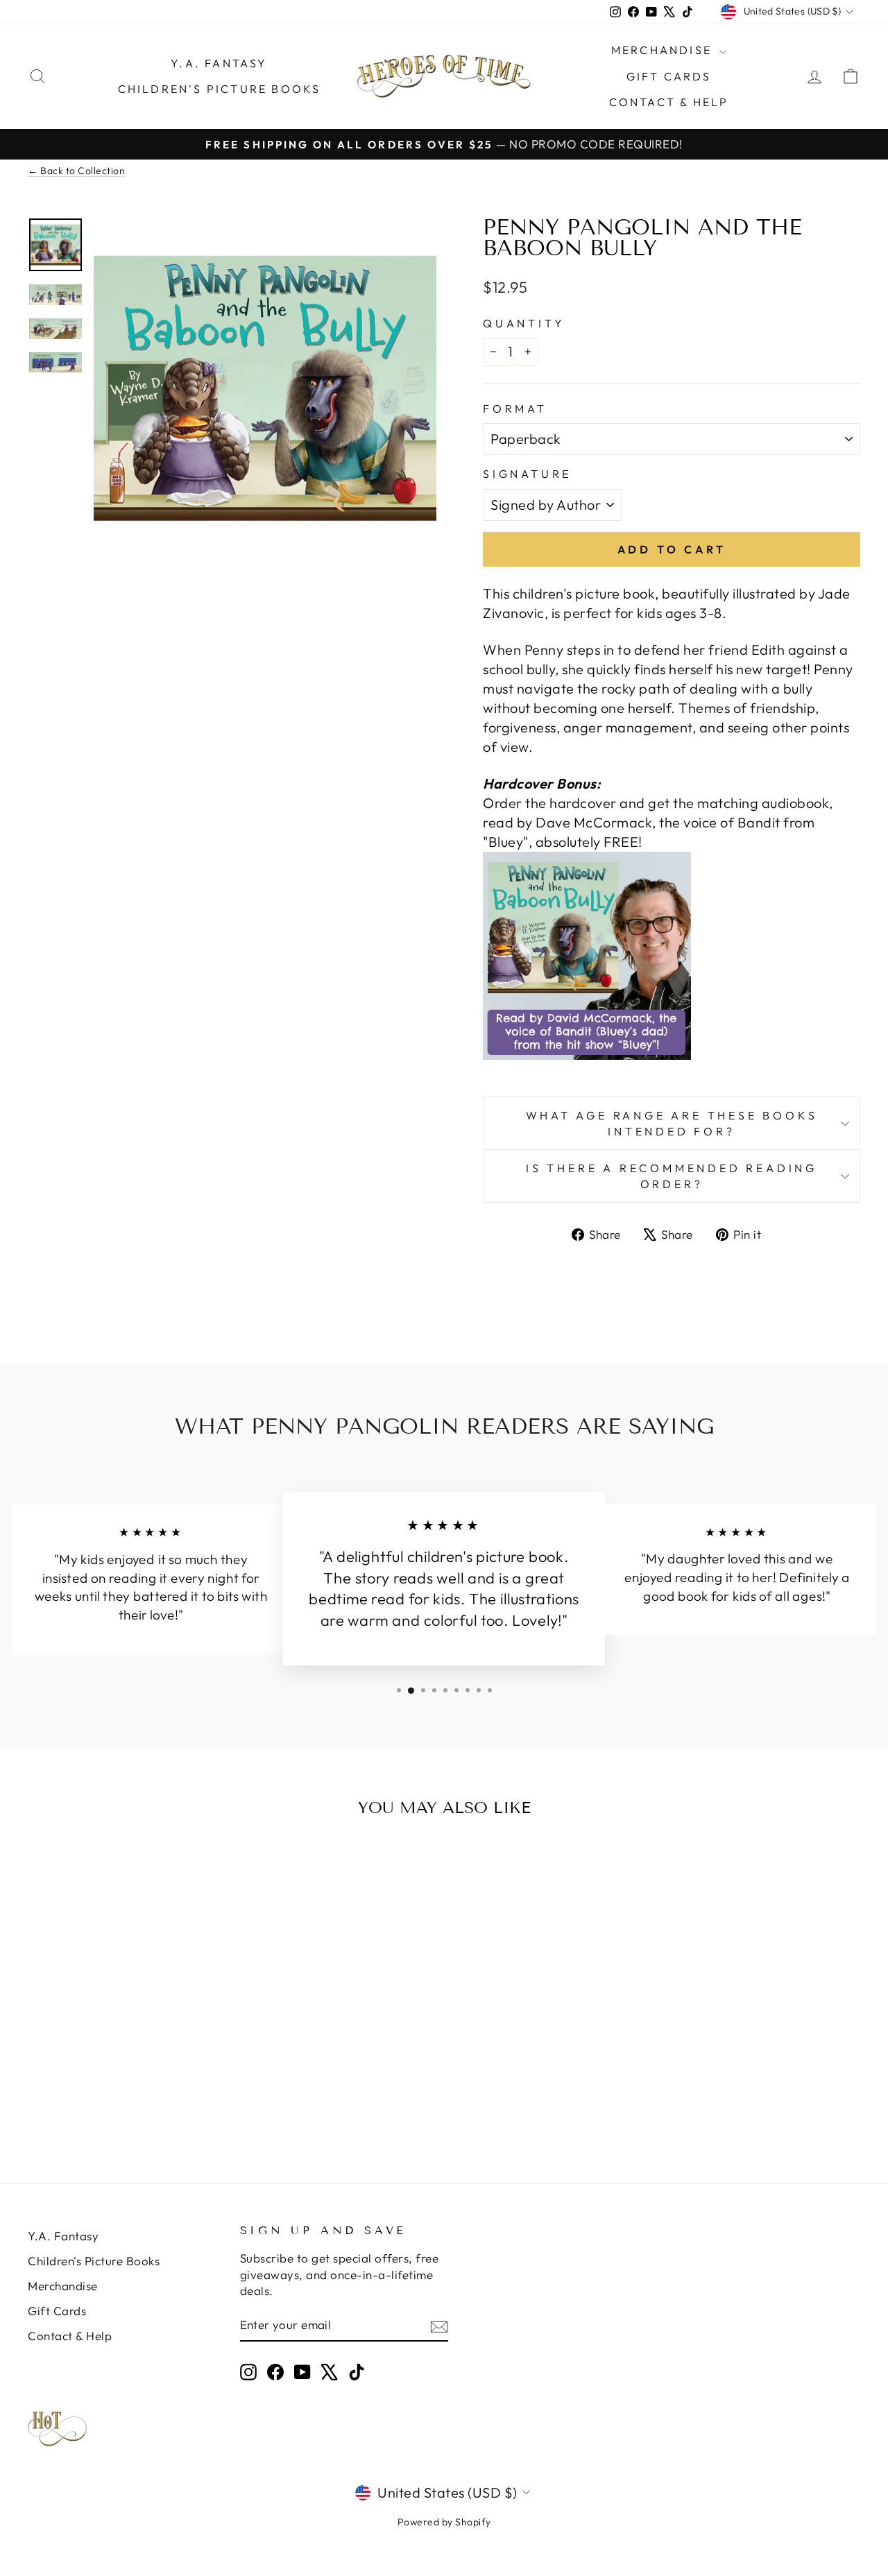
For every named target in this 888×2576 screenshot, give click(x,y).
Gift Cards (669, 76)
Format (515, 409)
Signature (527, 474)
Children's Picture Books (220, 89)
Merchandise (664, 50)
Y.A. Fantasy (219, 63)
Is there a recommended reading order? (672, 1176)
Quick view (126, 2030)
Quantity (524, 323)
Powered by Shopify (444, 2522)
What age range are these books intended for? (672, 1123)
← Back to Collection (76, 171)
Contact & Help (669, 102)
